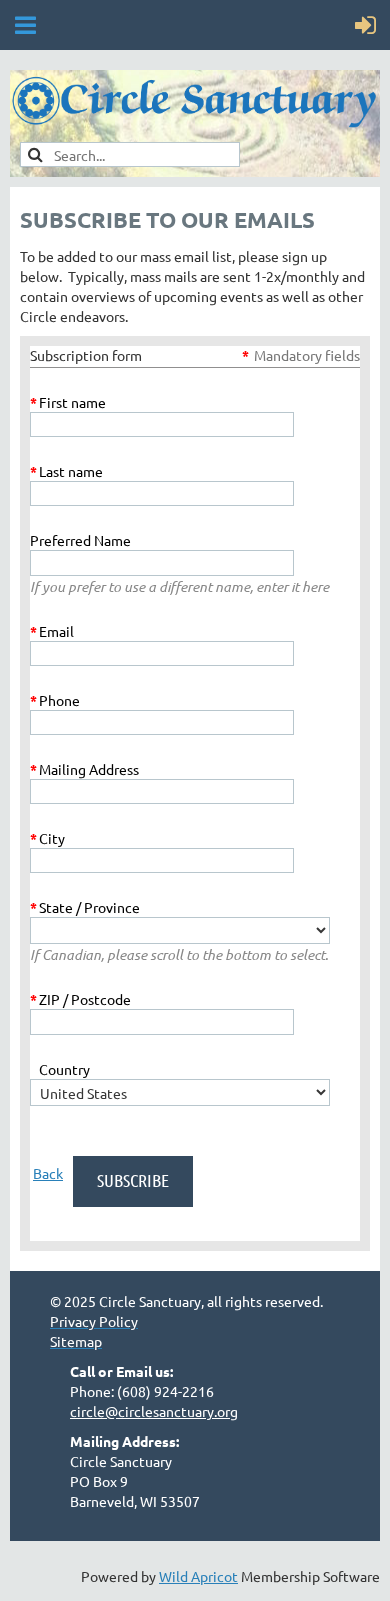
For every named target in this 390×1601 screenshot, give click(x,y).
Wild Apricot (198, 1576)
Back (48, 1173)
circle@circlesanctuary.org (154, 1411)
